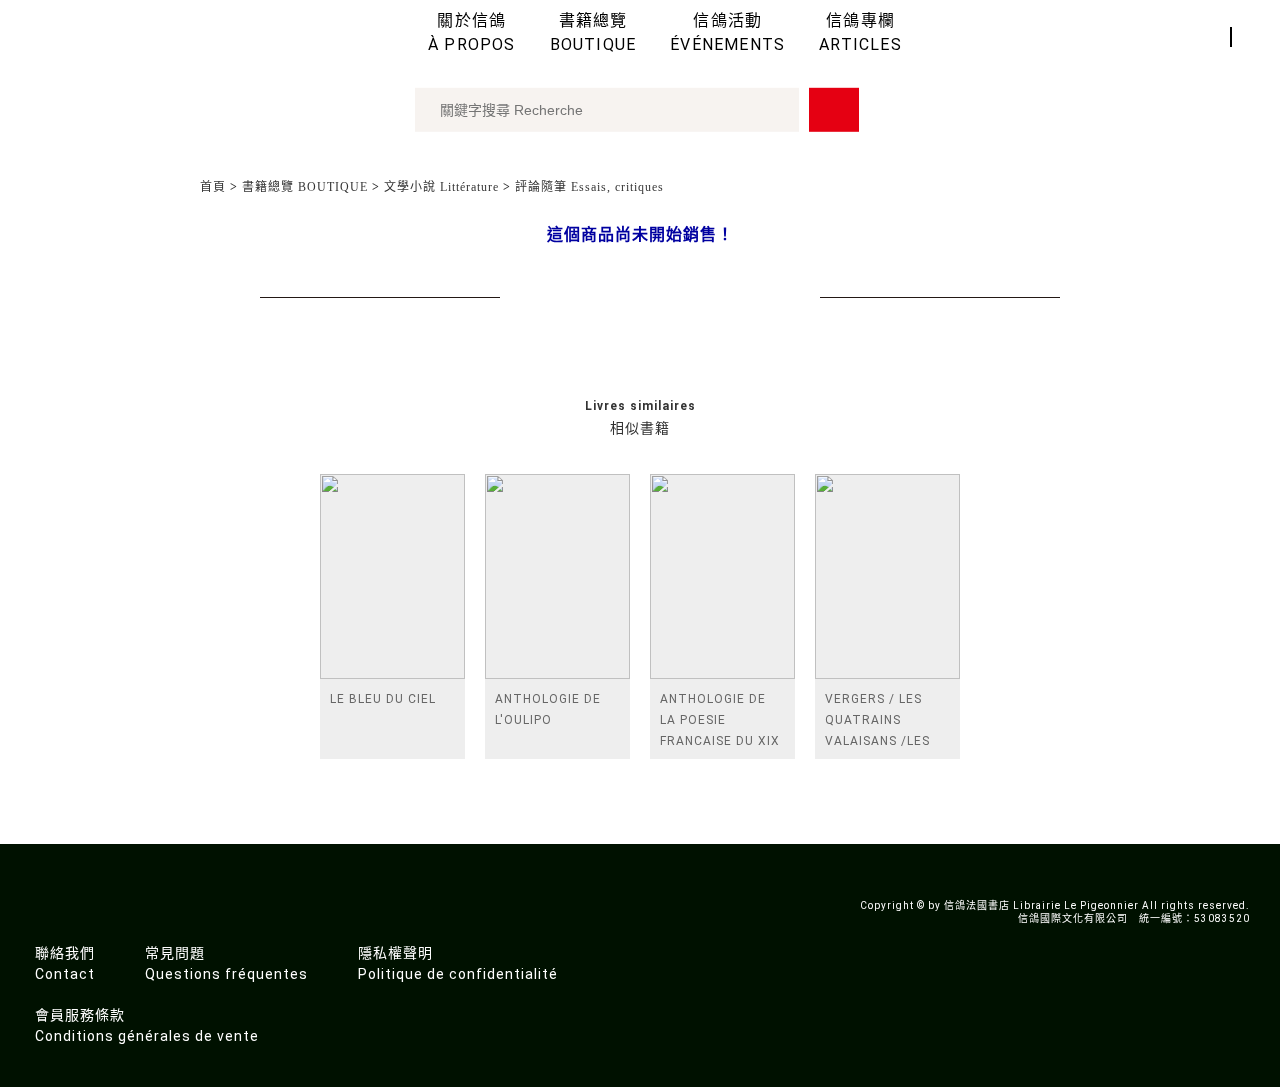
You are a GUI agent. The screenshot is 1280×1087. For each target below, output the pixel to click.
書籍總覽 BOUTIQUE (305, 187)
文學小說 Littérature (441, 187)
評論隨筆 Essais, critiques (589, 187)
